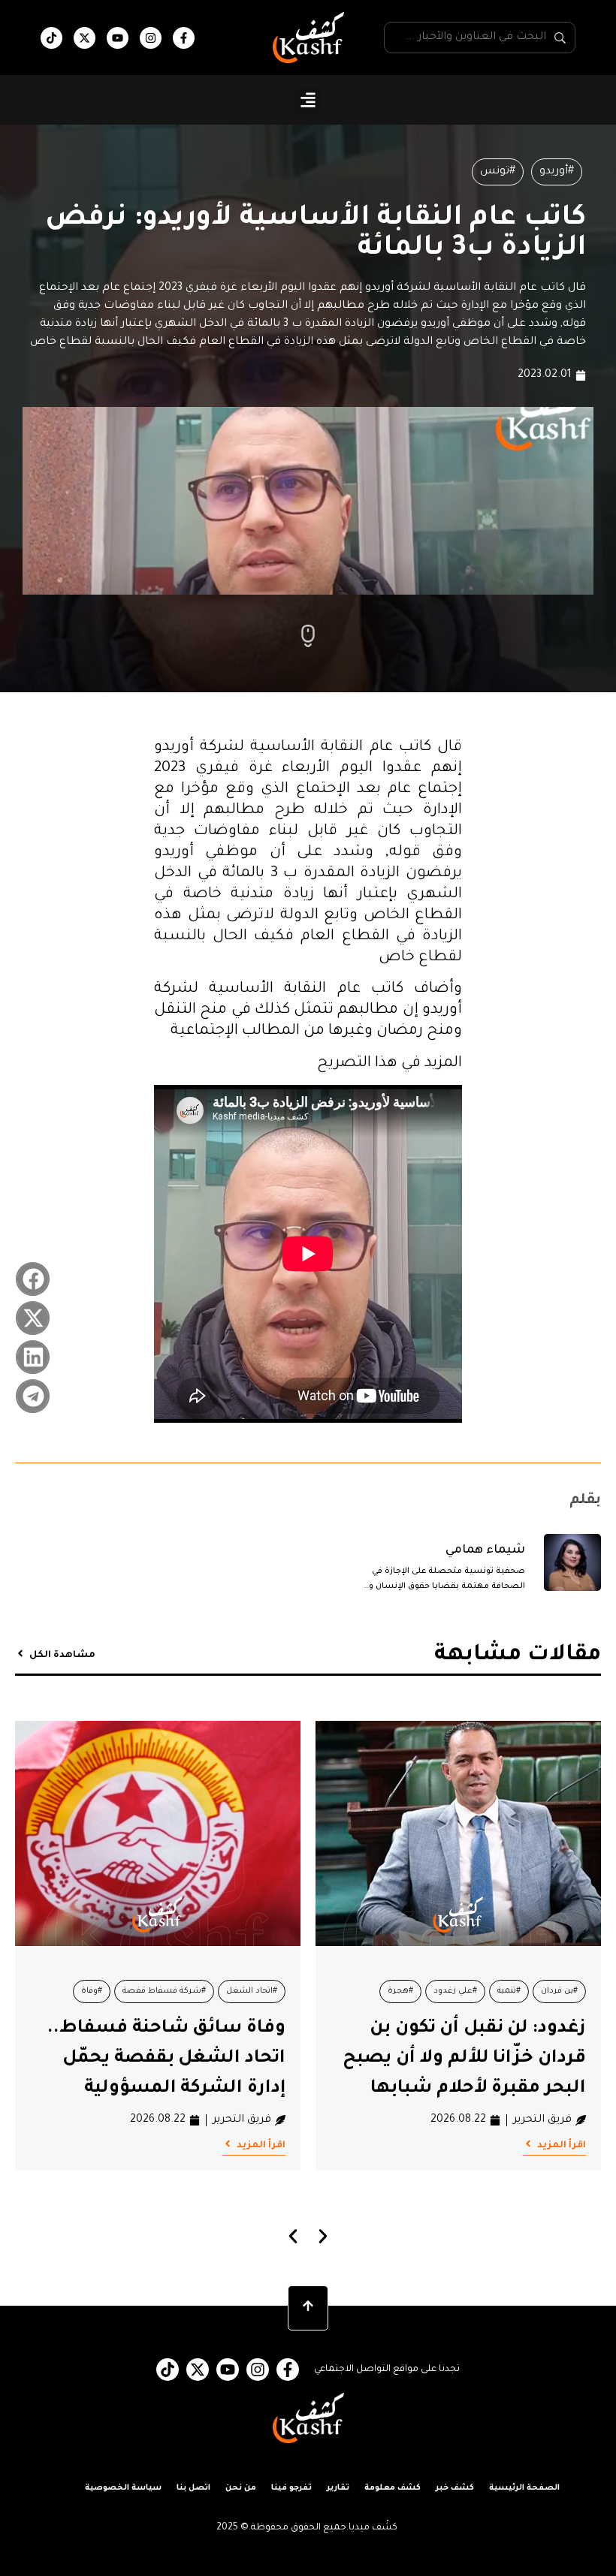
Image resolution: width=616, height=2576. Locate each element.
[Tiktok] (51, 38)
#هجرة (400, 1991)
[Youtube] (118, 38)
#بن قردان (559, 1991)
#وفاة (92, 1991)
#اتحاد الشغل (252, 1991)
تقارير (338, 2488)
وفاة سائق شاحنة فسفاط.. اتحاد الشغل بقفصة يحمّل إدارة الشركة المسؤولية (166, 2059)
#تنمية (509, 1991)
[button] (308, 100)
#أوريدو (557, 172)
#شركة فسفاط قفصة (164, 1991)
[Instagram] (151, 38)
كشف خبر (455, 2488)
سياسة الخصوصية (123, 2488)
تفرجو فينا (291, 2488)
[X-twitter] (85, 38)
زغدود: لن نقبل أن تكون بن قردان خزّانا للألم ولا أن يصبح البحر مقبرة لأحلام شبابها (464, 2059)
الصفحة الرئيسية (524, 2488)
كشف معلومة (393, 2488)
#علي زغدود (455, 1991)
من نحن (241, 2488)
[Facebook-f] (184, 38)
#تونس (498, 172)
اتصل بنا (193, 2488)
